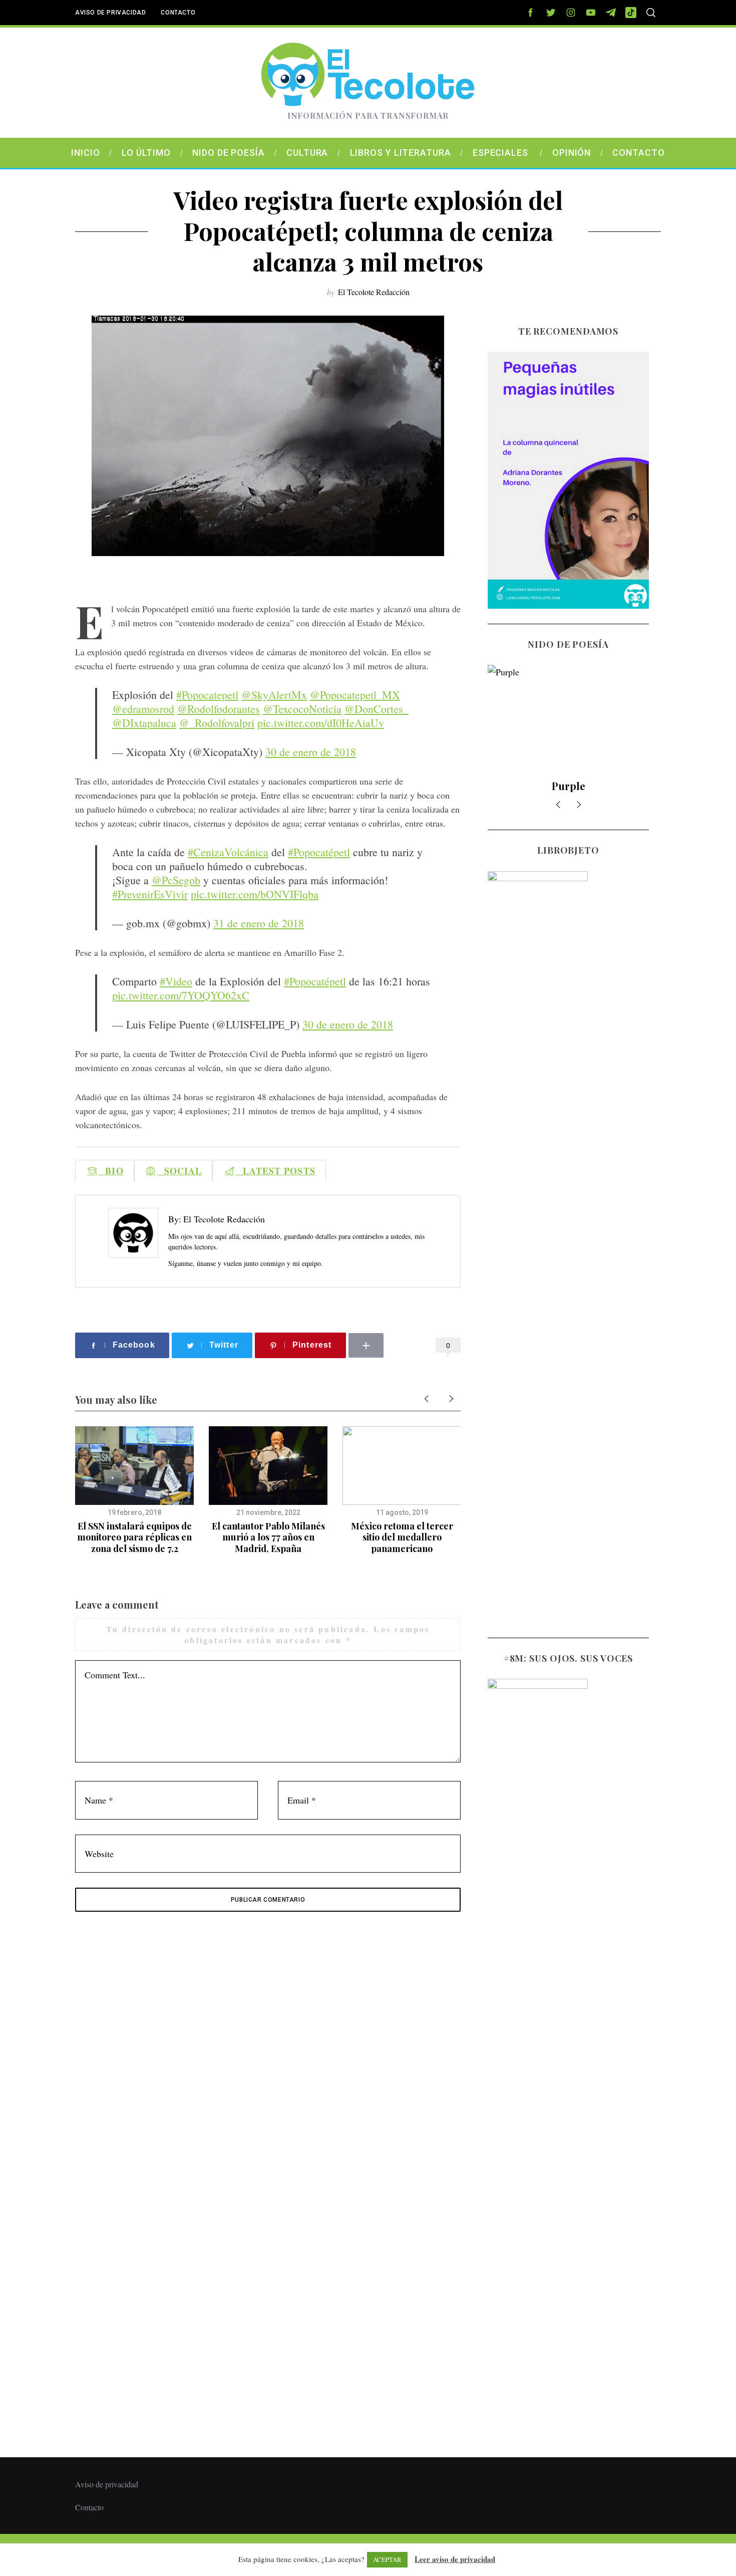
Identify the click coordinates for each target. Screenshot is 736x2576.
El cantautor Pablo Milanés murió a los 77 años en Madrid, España (268, 1537)
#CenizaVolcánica (228, 852)
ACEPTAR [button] (387, 2559)
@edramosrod (143, 709)
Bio (111, 1171)
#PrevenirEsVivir (150, 894)
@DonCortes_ (377, 709)
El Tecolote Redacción (374, 292)
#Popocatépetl (319, 852)
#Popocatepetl (207, 695)
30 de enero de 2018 (311, 752)
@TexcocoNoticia (302, 709)
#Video (176, 981)
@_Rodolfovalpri (217, 723)
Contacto (178, 13)
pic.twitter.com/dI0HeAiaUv (321, 723)
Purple (569, 786)
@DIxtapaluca (144, 723)
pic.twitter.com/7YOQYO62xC (181, 995)
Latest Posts (276, 1171)
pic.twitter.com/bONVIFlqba (255, 894)
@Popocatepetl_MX (355, 695)
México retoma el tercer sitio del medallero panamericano (402, 1537)
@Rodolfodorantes (219, 709)
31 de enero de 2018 (259, 923)
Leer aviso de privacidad (455, 2559)
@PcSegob (176, 880)
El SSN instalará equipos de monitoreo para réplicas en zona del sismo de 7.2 (134, 1537)
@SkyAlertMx (274, 695)
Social (180, 1171)
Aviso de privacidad (110, 13)
